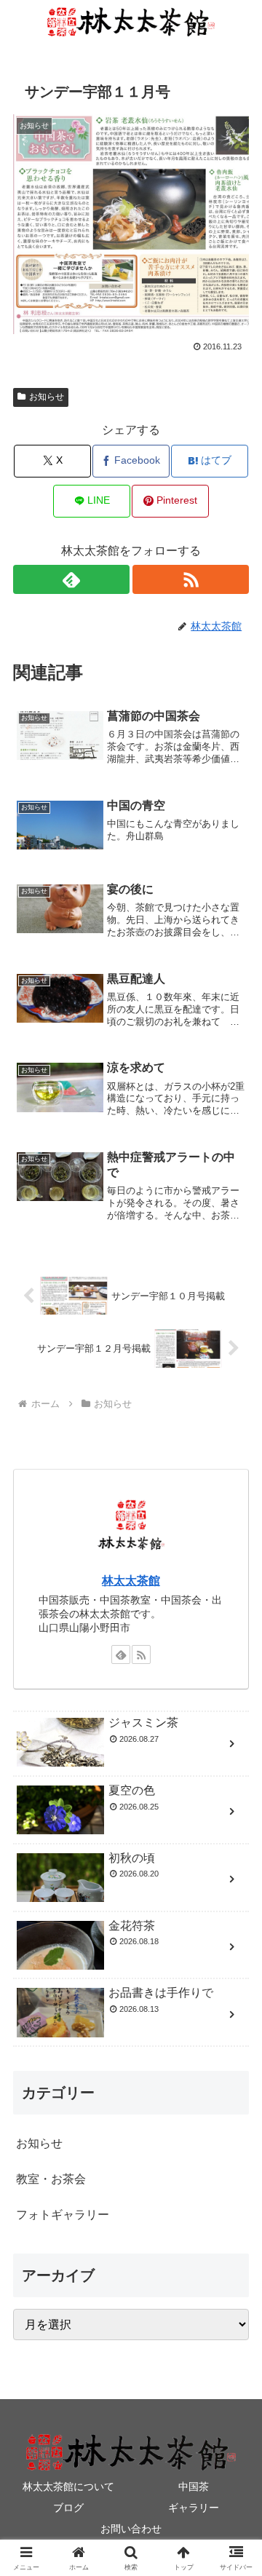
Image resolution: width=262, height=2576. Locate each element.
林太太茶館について (68, 2486)
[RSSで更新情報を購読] (191, 579)
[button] (234, 2040)
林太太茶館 (131, 1581)
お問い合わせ (131, 2529)
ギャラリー (194, 2508)
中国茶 (194, 2486)
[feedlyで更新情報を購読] (72, 579)
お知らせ (47, 397)
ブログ (68, 2508)
